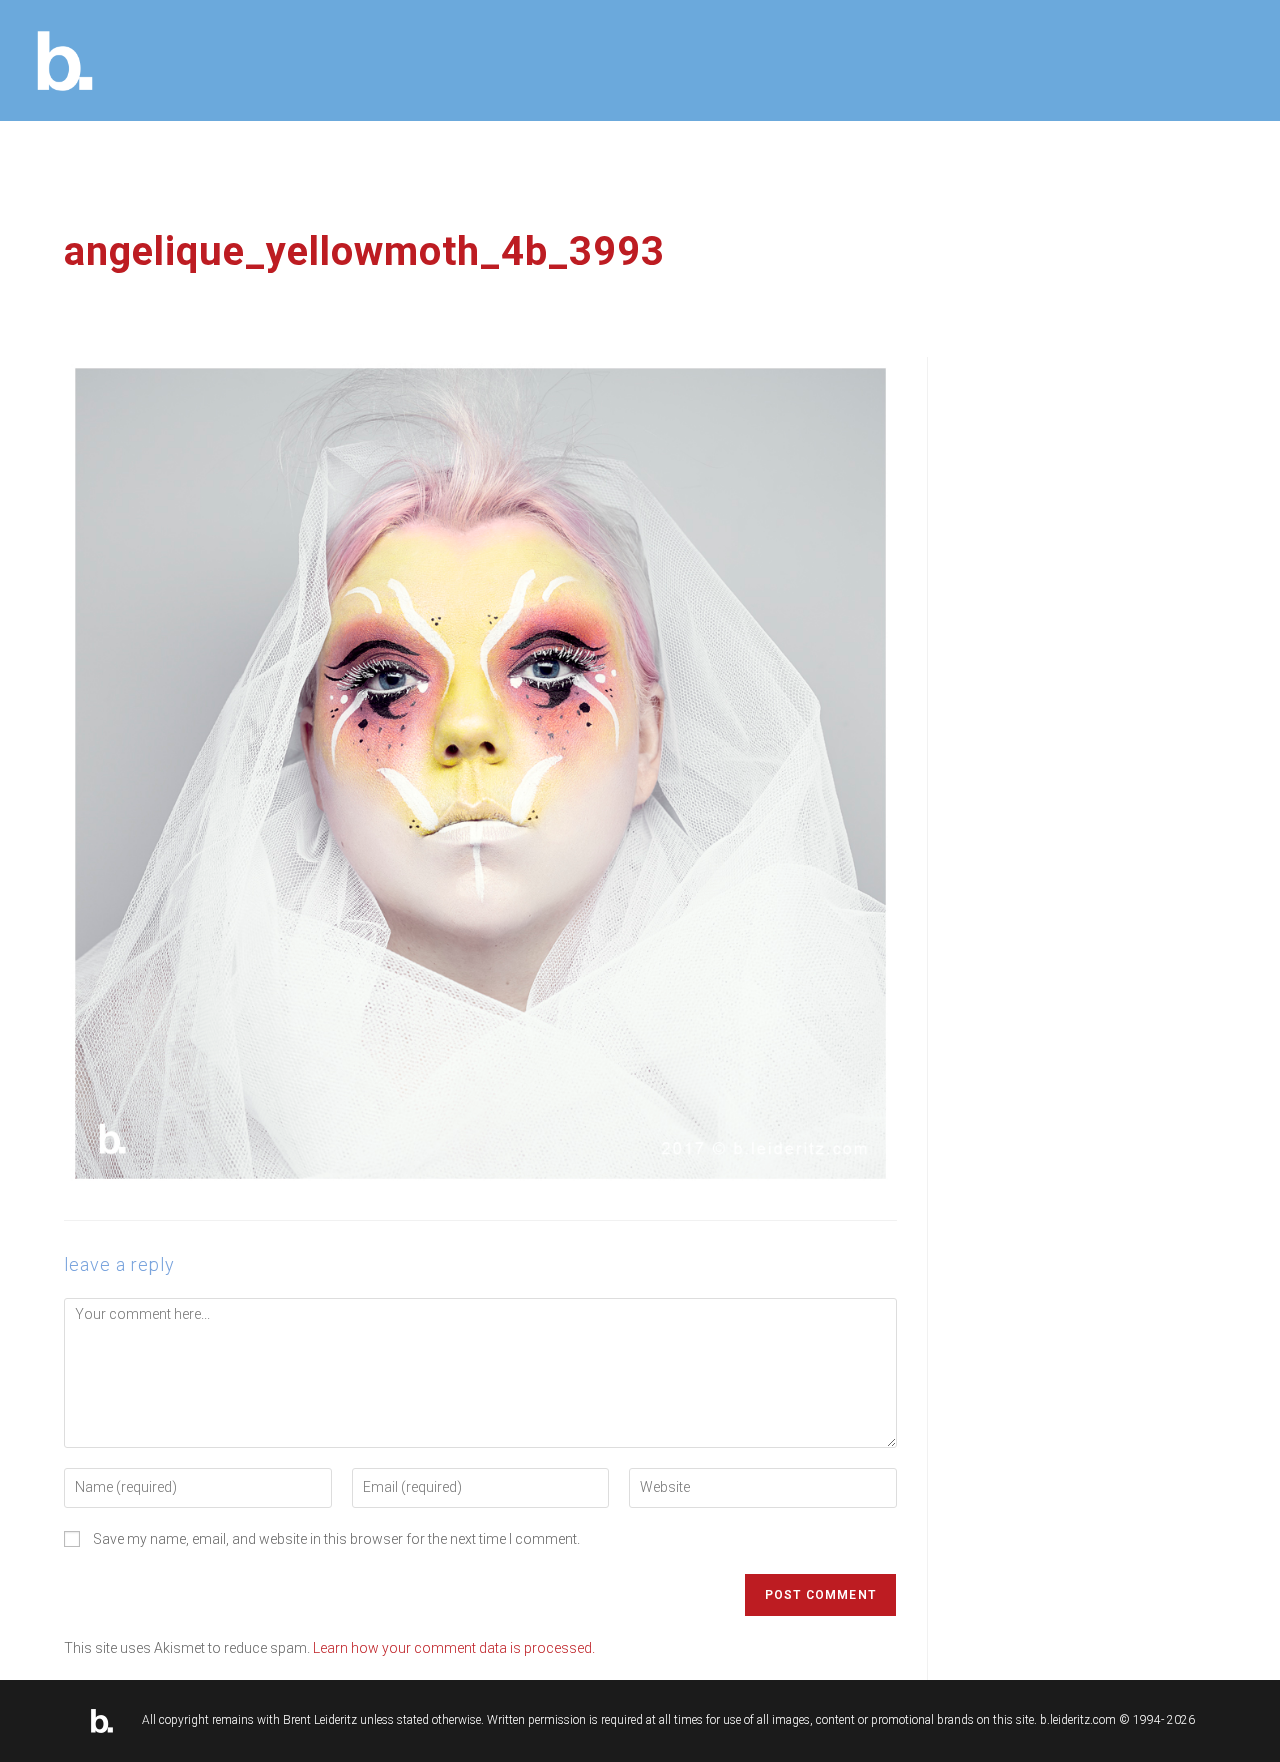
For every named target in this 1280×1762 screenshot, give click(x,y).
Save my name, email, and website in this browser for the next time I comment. (336, 1539)
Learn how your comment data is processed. (454, 1648)
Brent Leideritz (320, 1720)
